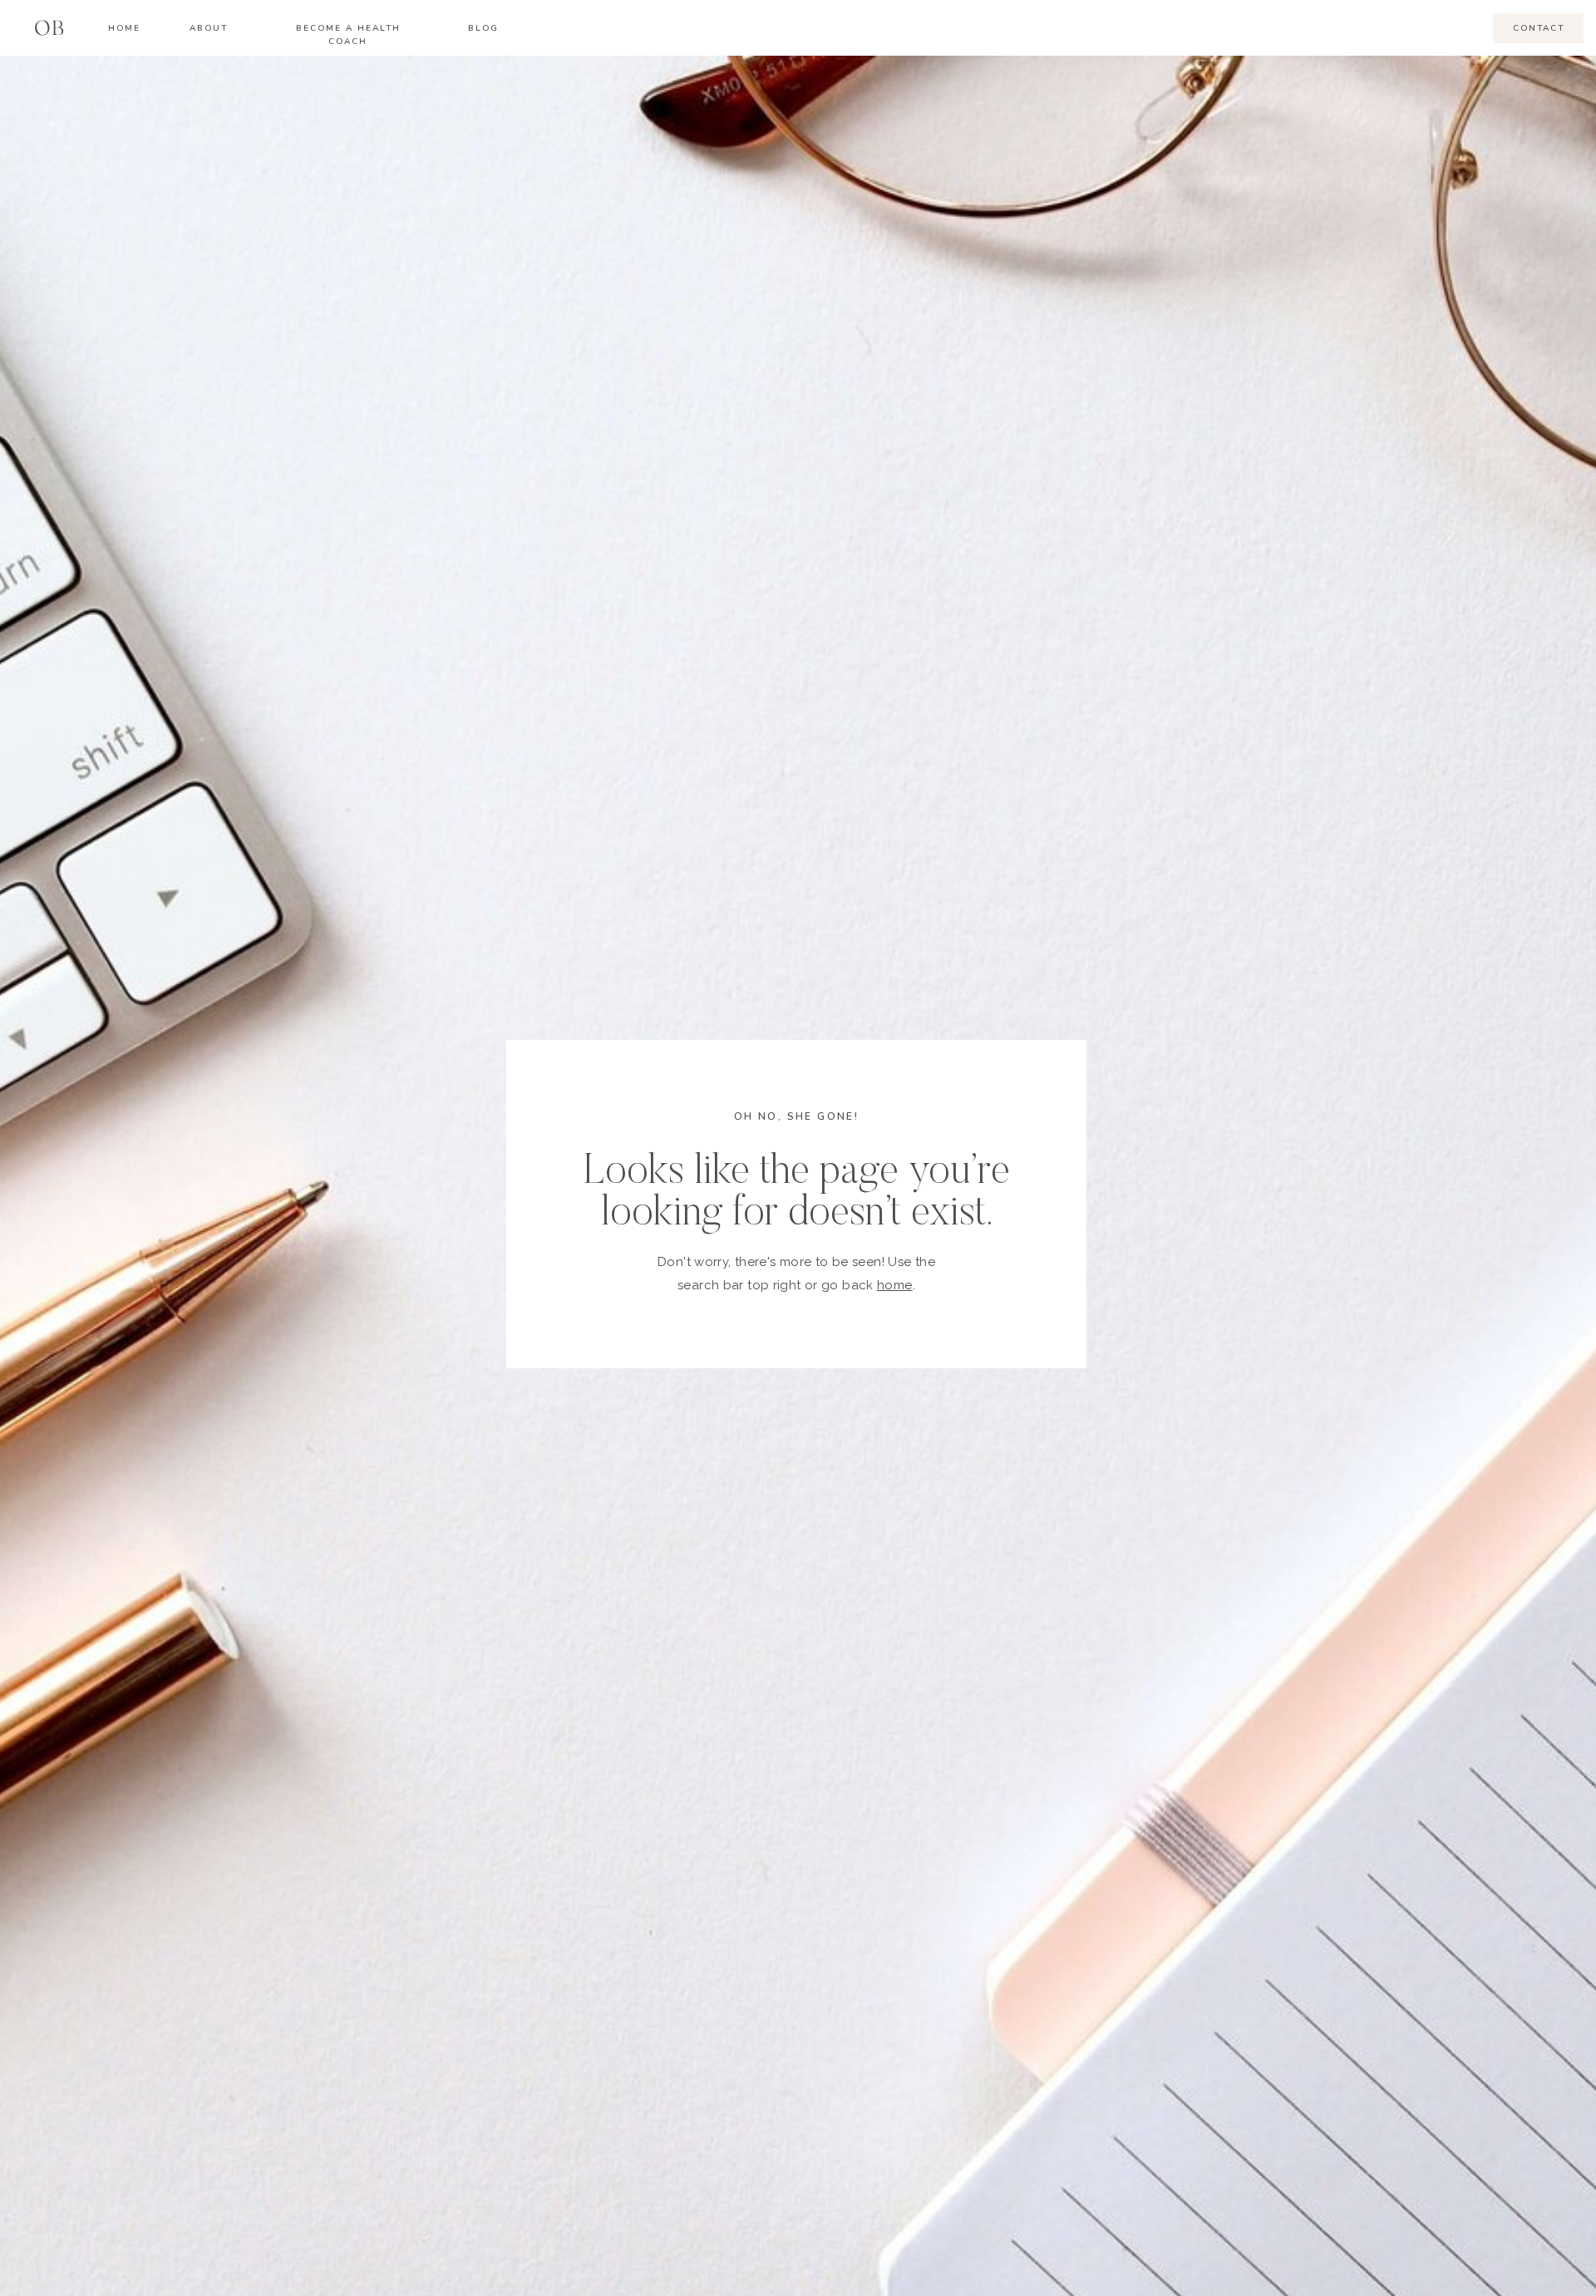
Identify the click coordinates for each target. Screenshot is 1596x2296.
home (895, 1285)
